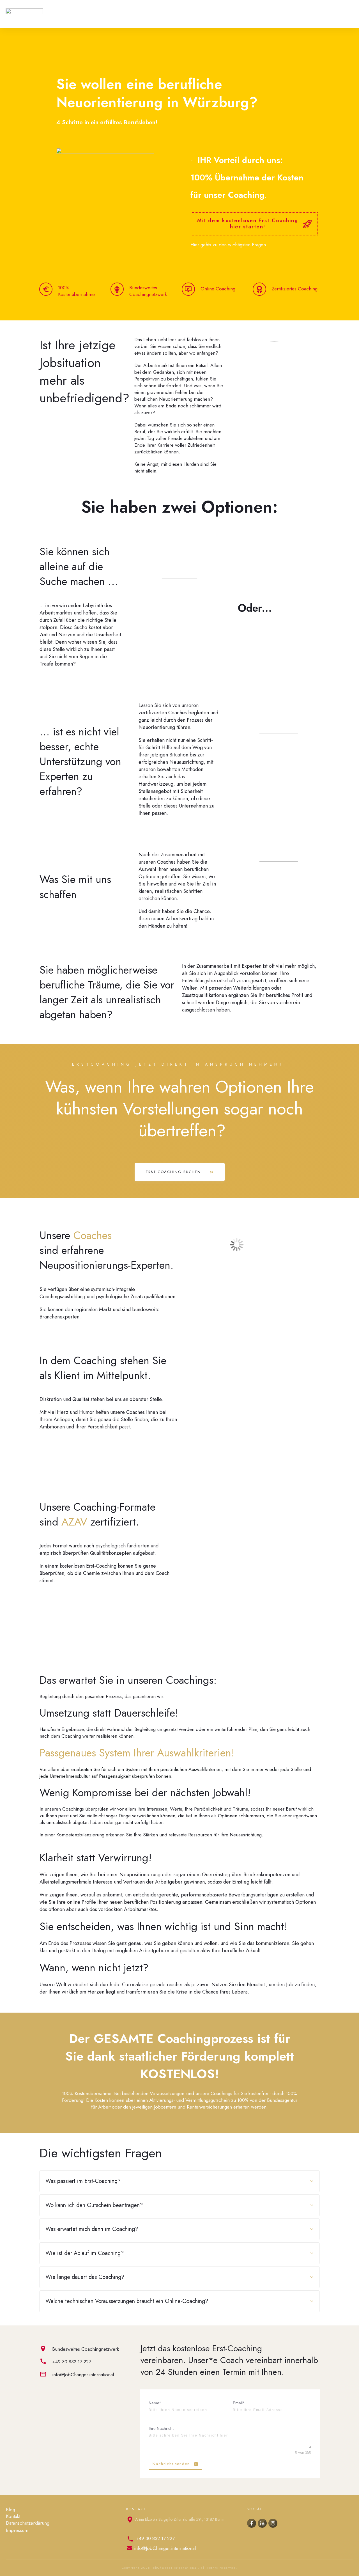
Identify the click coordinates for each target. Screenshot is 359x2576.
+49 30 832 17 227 (72, 2362)
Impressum (17, 2530)
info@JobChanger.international (83, 2375)
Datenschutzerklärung (28, 2523)
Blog (11, 2510)
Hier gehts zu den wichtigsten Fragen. (229, 245)
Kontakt (13, 2516)
